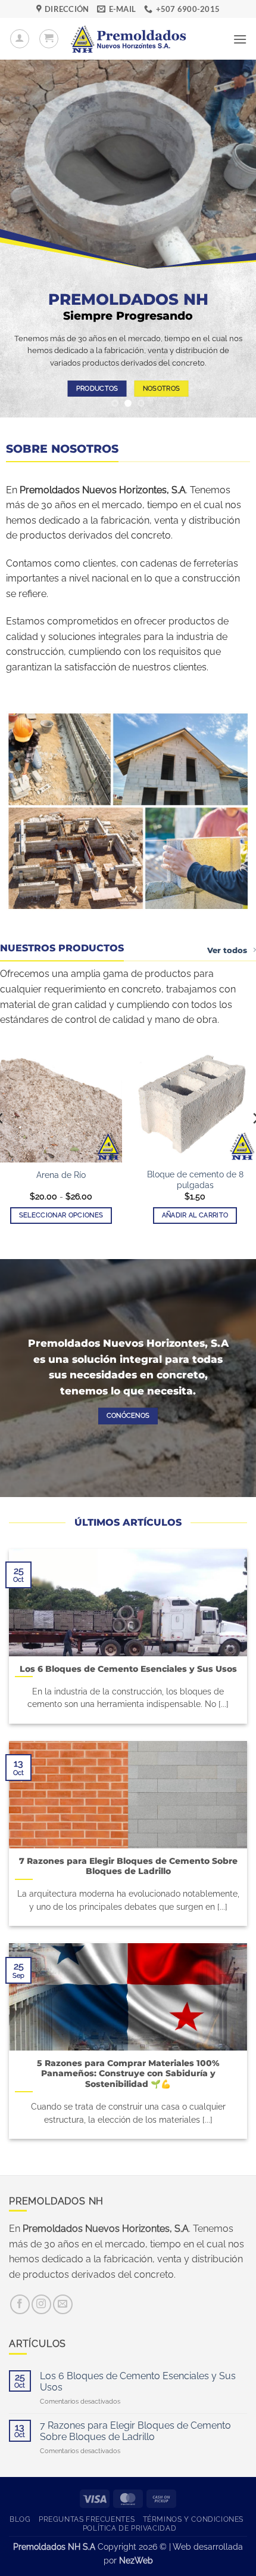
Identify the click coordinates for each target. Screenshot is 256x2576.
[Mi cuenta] (20, 39)
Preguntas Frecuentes (87, 2519)
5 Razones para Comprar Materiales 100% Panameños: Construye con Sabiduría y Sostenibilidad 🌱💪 (128, 2074)
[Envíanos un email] (63, 2304)
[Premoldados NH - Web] (128, 39)
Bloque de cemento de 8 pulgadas (195, 1180)
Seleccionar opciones (61, 1215)
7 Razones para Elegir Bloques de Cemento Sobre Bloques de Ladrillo (128, 1866)
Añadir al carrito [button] (195, 1215)
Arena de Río (61, 1175)
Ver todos (227, 950)
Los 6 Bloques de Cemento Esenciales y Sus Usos (128, 1669)
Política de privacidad (129, 2528)
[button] (49, 39)
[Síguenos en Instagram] (41, 2304)
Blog (20, 2519)
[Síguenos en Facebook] (20, 2304)
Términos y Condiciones (193, 2519)
